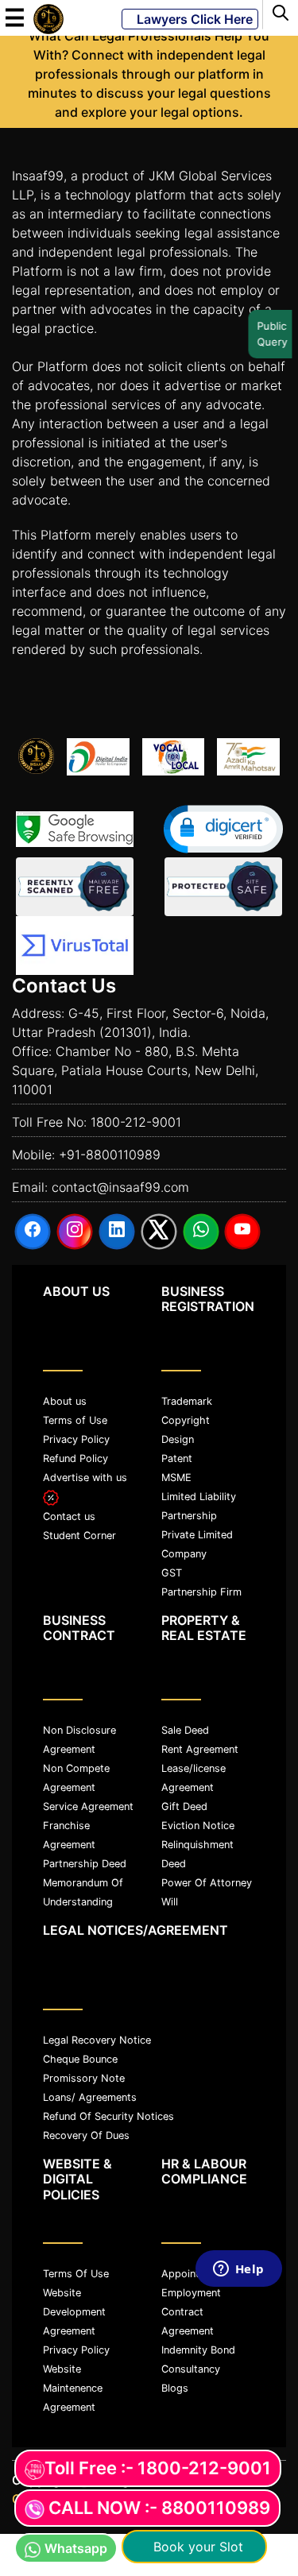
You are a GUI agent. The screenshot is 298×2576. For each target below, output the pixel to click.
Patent (177, 1458)
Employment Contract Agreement (191, 2312)
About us (65, 1401)
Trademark (187, 1401)
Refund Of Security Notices (108, 2116)
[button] (223, 829)
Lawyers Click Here (190, 19)
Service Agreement (88, 1806)
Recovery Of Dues (86, 2135)
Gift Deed (184, 1806)
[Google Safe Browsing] (75, 829)
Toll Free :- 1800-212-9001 (158, 2468)
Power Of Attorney (207, 1883)
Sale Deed (185, 1730)
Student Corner (79, 1536)
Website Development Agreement (74, 2312)
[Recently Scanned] (75, 887)
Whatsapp (76, 2548)
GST (172, 1573)
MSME (176, 1478)
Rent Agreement (200, 1749)
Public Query (270, 334)
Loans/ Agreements (90, 2097)
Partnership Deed (85, 1864)
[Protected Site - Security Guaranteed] (75, 946)
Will (170, 1902)
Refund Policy (75, 1458)
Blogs (175, 2388)
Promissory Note (84, 2078)
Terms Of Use (76, 2274)
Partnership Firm (201, 1592)
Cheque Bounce (80, 2059)
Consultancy (191, 2369)
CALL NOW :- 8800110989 (159, 2508)
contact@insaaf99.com (120, 1187)
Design (178, 1439)
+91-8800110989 (110, 1155)
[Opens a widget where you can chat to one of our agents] (238, 2409)
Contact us (69, 1516)
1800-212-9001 (136, 1122)
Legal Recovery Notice (97, 2040)
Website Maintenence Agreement (73, 2388)
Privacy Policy (76, 1439)
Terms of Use (75, 1420)
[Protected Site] (223, 887)
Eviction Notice (198, 1826)
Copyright (186, 1420)
